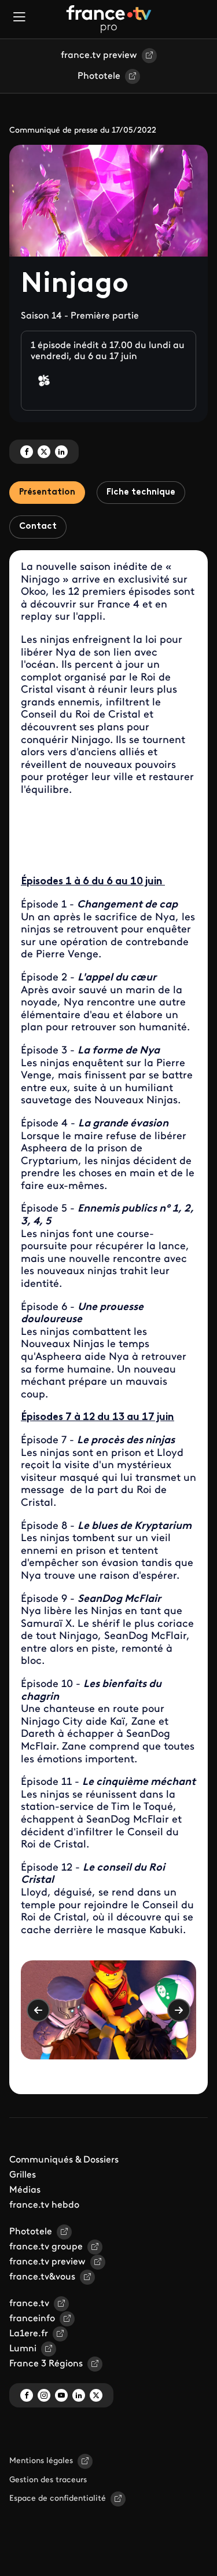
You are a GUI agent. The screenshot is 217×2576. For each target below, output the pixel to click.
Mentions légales (41, 2461)
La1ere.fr (29, 2334)
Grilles (23, 2175)
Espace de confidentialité (58, 2499)
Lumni (23, 2349)
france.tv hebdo (44, 2205)
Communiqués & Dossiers (64, 2160)
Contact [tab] (38, 527)
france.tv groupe (46, 2247)
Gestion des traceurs (48, 2480)
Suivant (179, 2010)
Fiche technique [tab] (141, 493)
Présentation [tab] (47, 493)
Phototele (99, 76)
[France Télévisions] (109, 19)
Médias (25, 2190)
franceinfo (32, 2319)
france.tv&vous (42, 2277)
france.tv (29, 2304)
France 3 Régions (46, 2364)
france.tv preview (99, 56)
